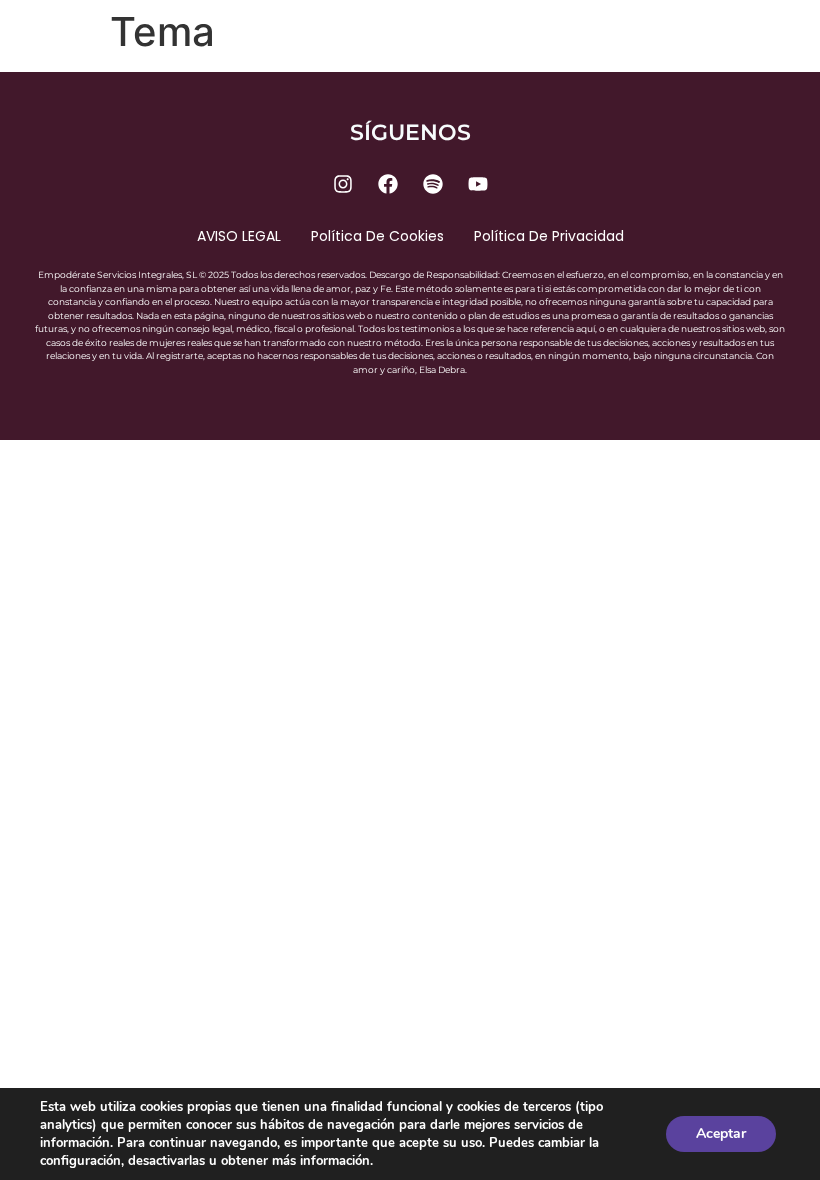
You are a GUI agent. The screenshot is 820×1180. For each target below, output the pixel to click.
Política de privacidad (549, 236)
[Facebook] (388, 184)
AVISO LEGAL (239, 236)
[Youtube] (478, 184)
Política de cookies (377, 236)
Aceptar (721, 1133)
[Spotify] (433, 184)
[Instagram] (343, 184)
